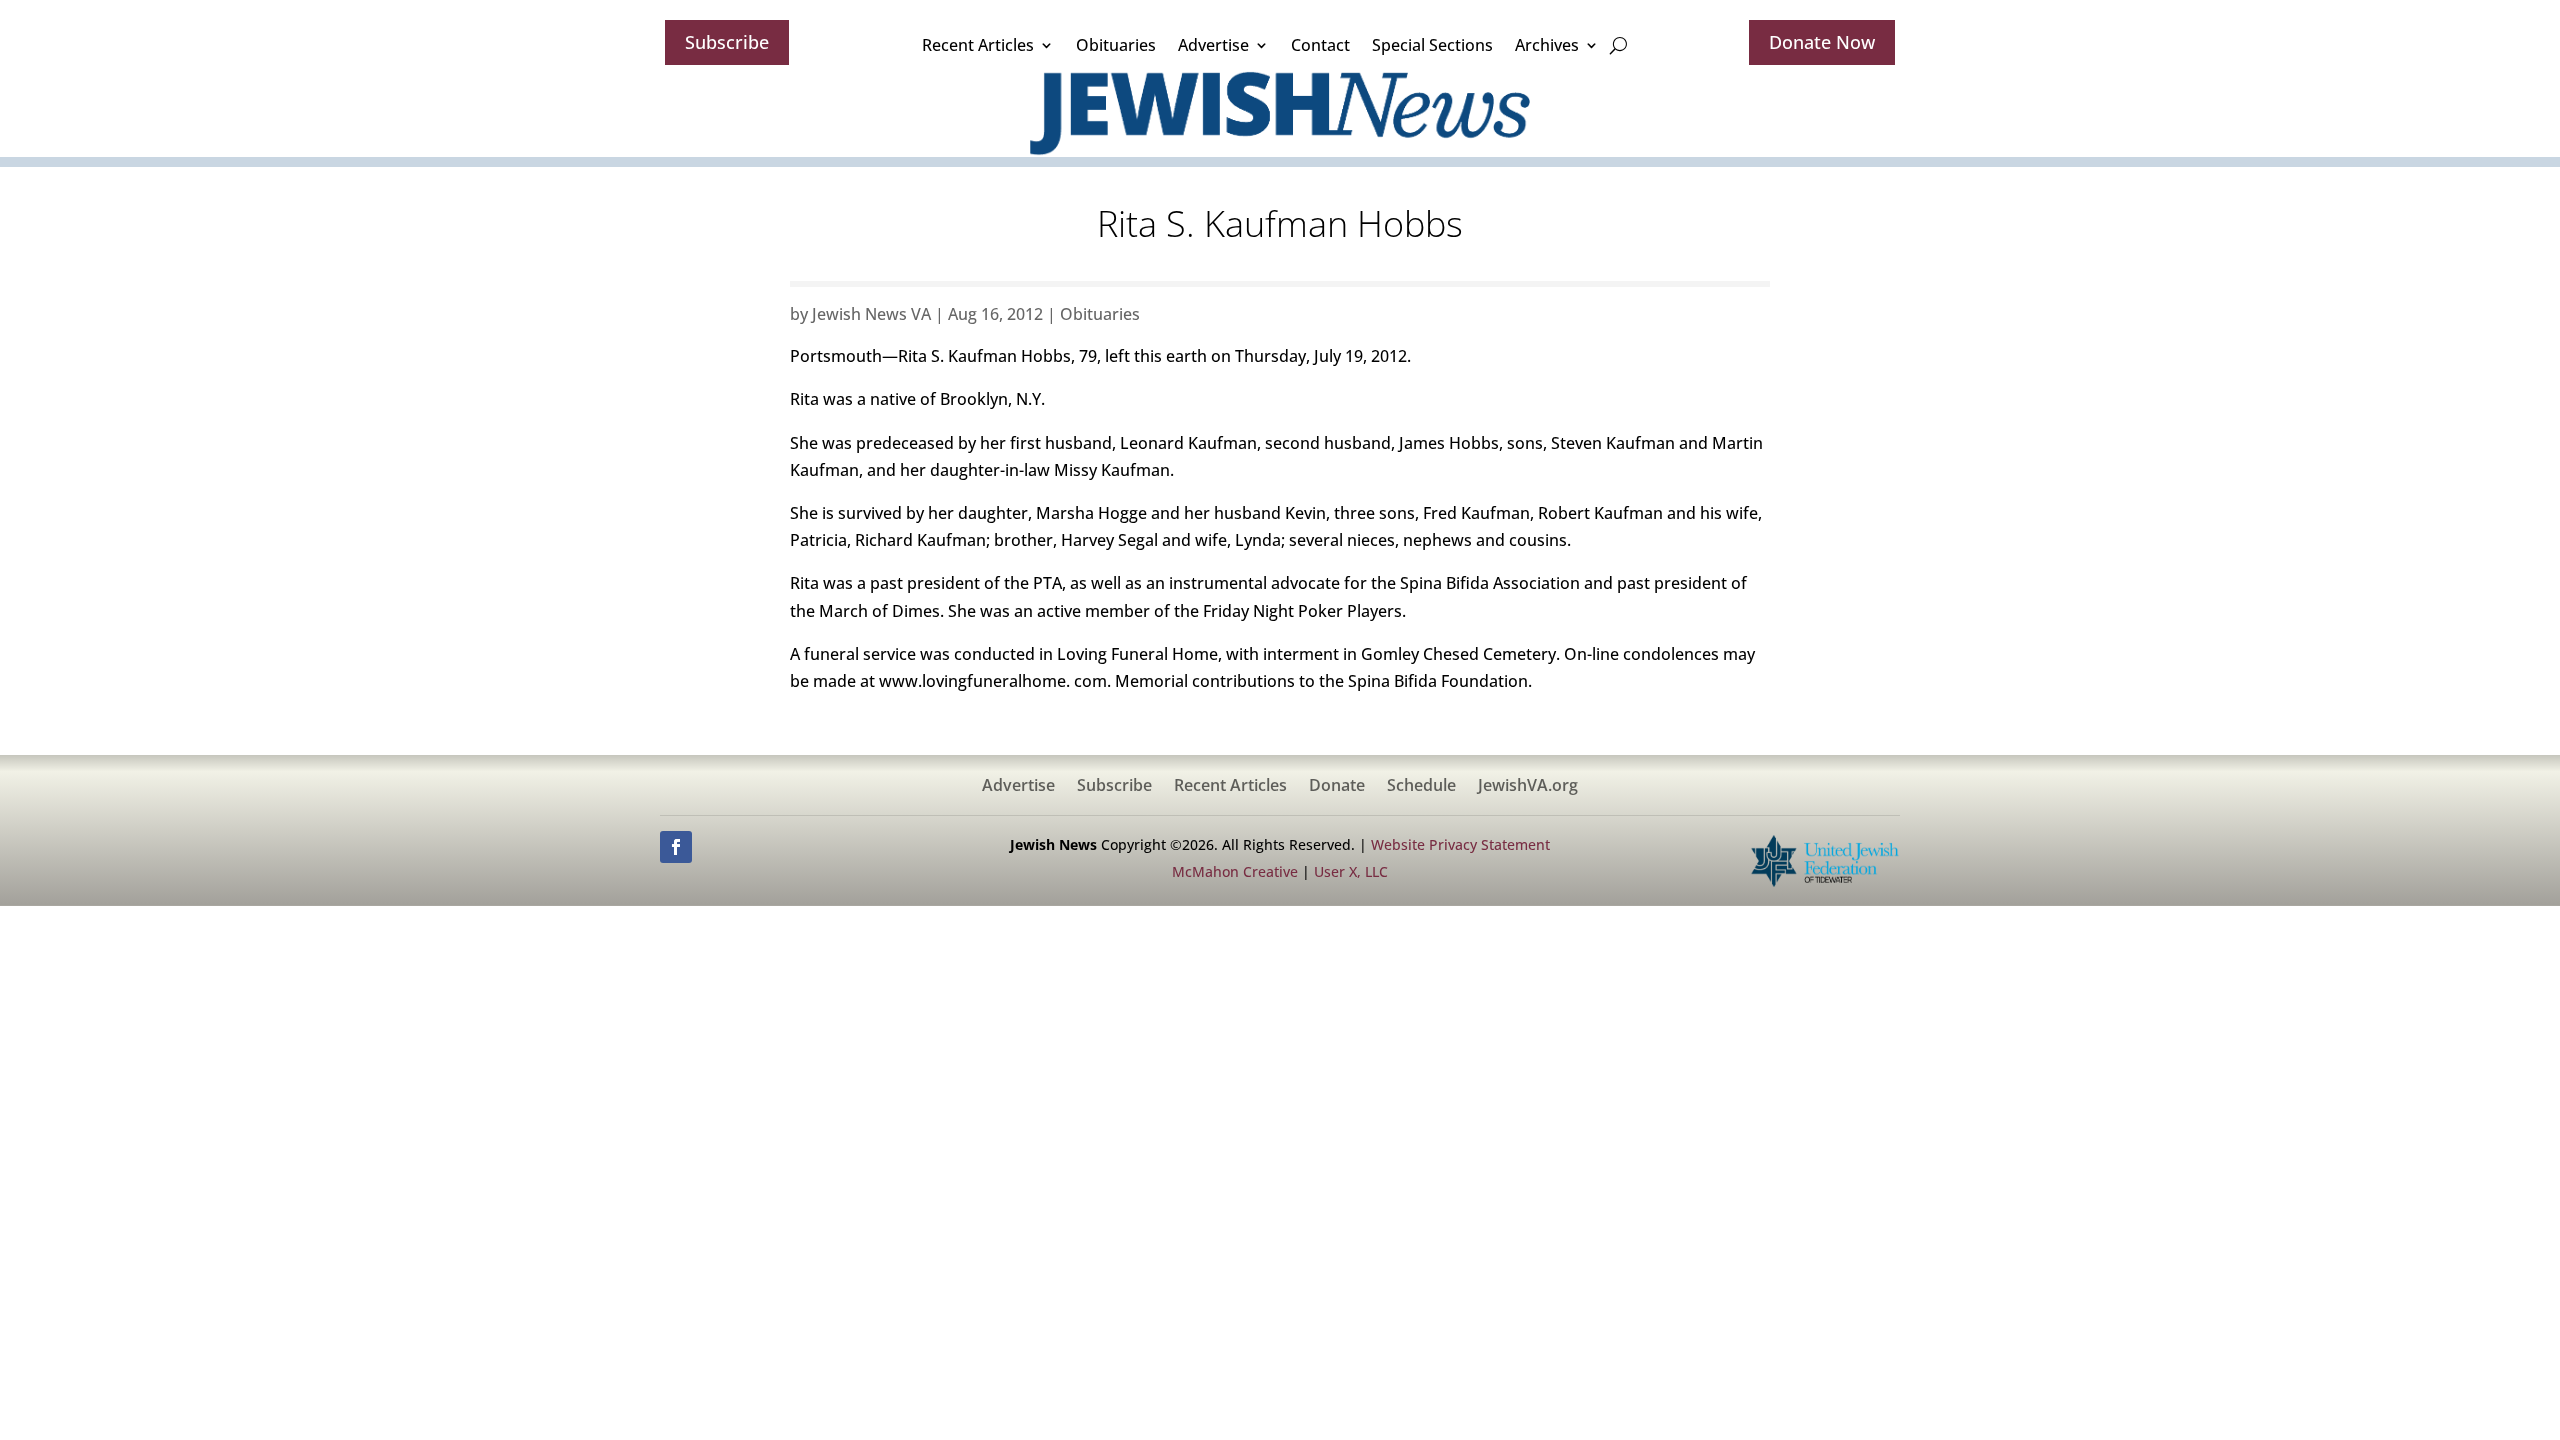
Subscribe (727, 42)
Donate (1337, 787)
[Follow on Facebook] (676, 847)
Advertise (1213, 45)
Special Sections (1432, 45)
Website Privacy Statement (1460, 844)
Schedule (1421, 787)
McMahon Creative (1235, 871)
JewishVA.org (1528, 787)
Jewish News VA (871, 314)
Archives (1547, 45)
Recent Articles (978, 45)
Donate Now (1822, 42)
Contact (1320, 45)
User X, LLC (1351, 871)
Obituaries (1116, 45)
